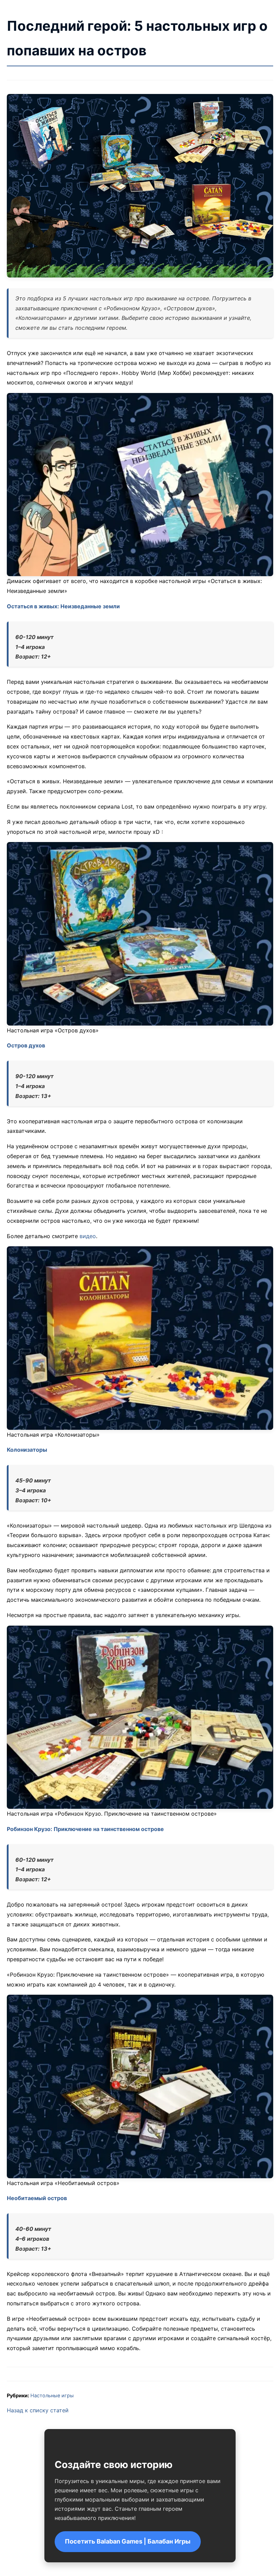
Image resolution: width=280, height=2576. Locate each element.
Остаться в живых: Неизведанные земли (63, 606)
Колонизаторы (27, 1450)
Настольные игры (52, 2395)
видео (88, 1236)
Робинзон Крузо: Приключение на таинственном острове (85, 1829)
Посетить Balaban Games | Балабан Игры (128, 2541)
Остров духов (26, 1045)
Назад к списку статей (38, 2410)
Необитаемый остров (37, 2198)
